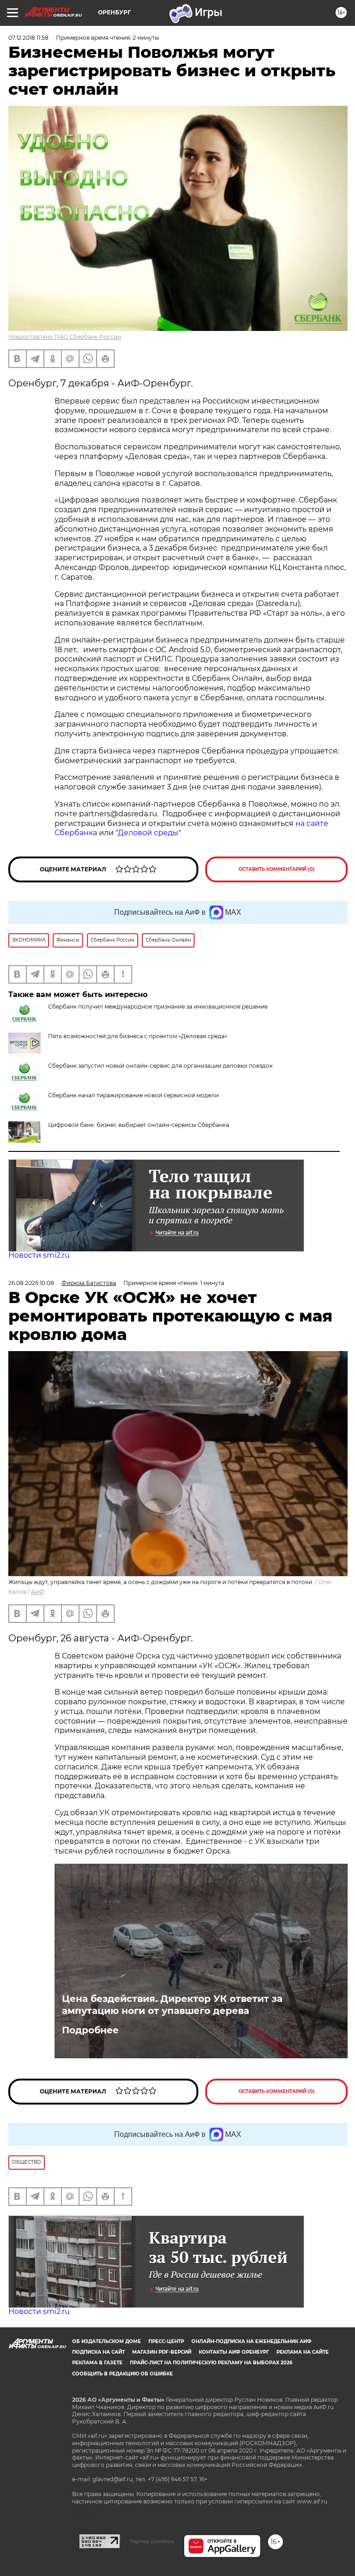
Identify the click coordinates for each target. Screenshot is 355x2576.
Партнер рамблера (152, 2541)
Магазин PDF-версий (162, 2352)
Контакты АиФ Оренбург (234, 2352)
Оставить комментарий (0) (277, 869)
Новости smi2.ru (39, 1255)
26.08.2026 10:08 (31, 1283)
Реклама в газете (97, 2363)
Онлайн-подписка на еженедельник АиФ (251, 2341)
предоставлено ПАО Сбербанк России (65, 337)
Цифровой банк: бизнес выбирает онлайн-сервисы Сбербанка (139, 1125)
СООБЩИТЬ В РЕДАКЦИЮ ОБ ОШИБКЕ (122, 2374)
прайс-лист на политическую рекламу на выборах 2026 (211, 2363)
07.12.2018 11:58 (28, 38)
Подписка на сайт (98, 2352)
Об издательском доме (107, 2341)
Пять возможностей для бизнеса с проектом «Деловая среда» (138, 1036)
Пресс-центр (166, 2341)
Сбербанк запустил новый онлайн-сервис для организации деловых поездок (160, 1066)
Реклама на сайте (303, 2352)
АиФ (37, 1592)
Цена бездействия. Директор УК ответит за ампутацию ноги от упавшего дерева (172, 2005)
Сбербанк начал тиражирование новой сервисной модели (133, 1095)
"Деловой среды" (148, 833)
